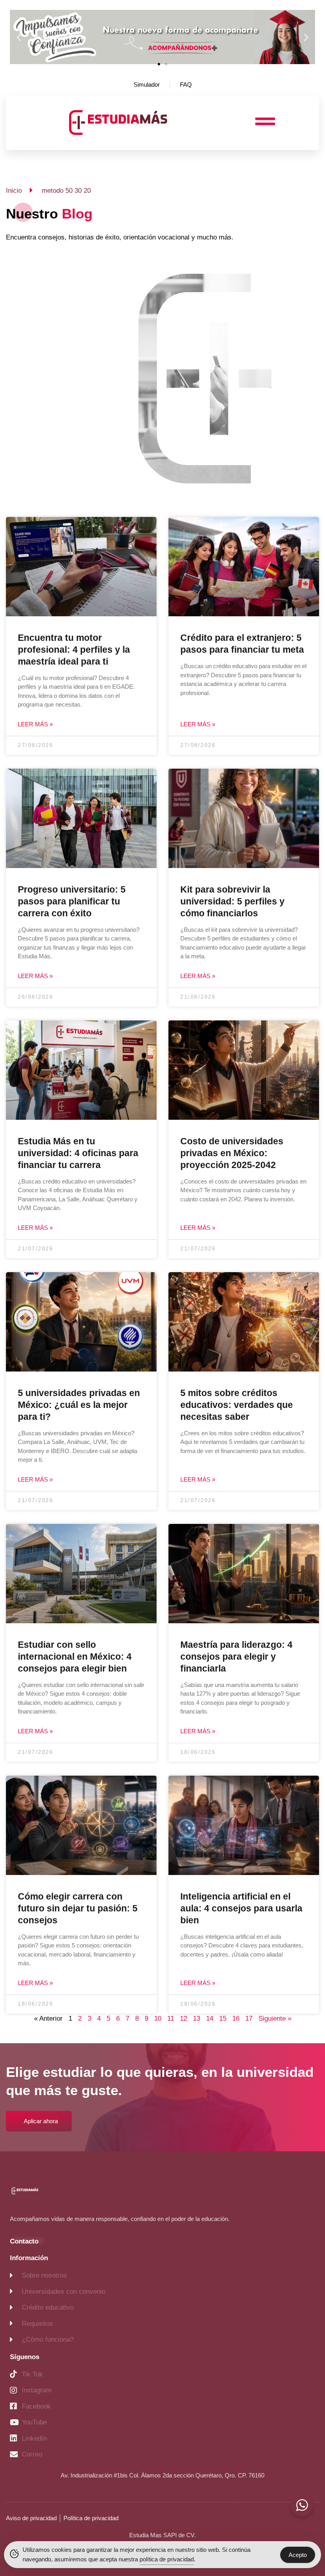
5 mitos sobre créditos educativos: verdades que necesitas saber (237, 1405)
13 (197, 2018)
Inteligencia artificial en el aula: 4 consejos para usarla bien (241, 1908)
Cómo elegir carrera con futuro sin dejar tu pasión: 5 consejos (78, 1908)
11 (171, 2018)
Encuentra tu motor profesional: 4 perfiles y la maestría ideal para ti (74, 650)
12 (184, 2018)
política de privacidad (167, 2559)
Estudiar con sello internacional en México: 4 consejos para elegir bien (75, 1657)
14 (210, 2018)
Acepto (298, 2555)
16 (236, 2018)
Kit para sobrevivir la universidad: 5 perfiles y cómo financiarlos (232, 901)
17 (249, 2018)
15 (223, 2018)
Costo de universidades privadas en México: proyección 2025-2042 (232, 1153)
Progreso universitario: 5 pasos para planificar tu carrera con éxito (72, 901)
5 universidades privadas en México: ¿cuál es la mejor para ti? (79, 1405)
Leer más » (35, 724)
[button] (19, 37)
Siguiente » (275, 2018)
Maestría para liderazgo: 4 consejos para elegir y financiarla (236, 1657)
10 (158, 2018)
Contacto (24, 2241)
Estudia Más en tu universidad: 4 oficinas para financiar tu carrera (78, 1153)
